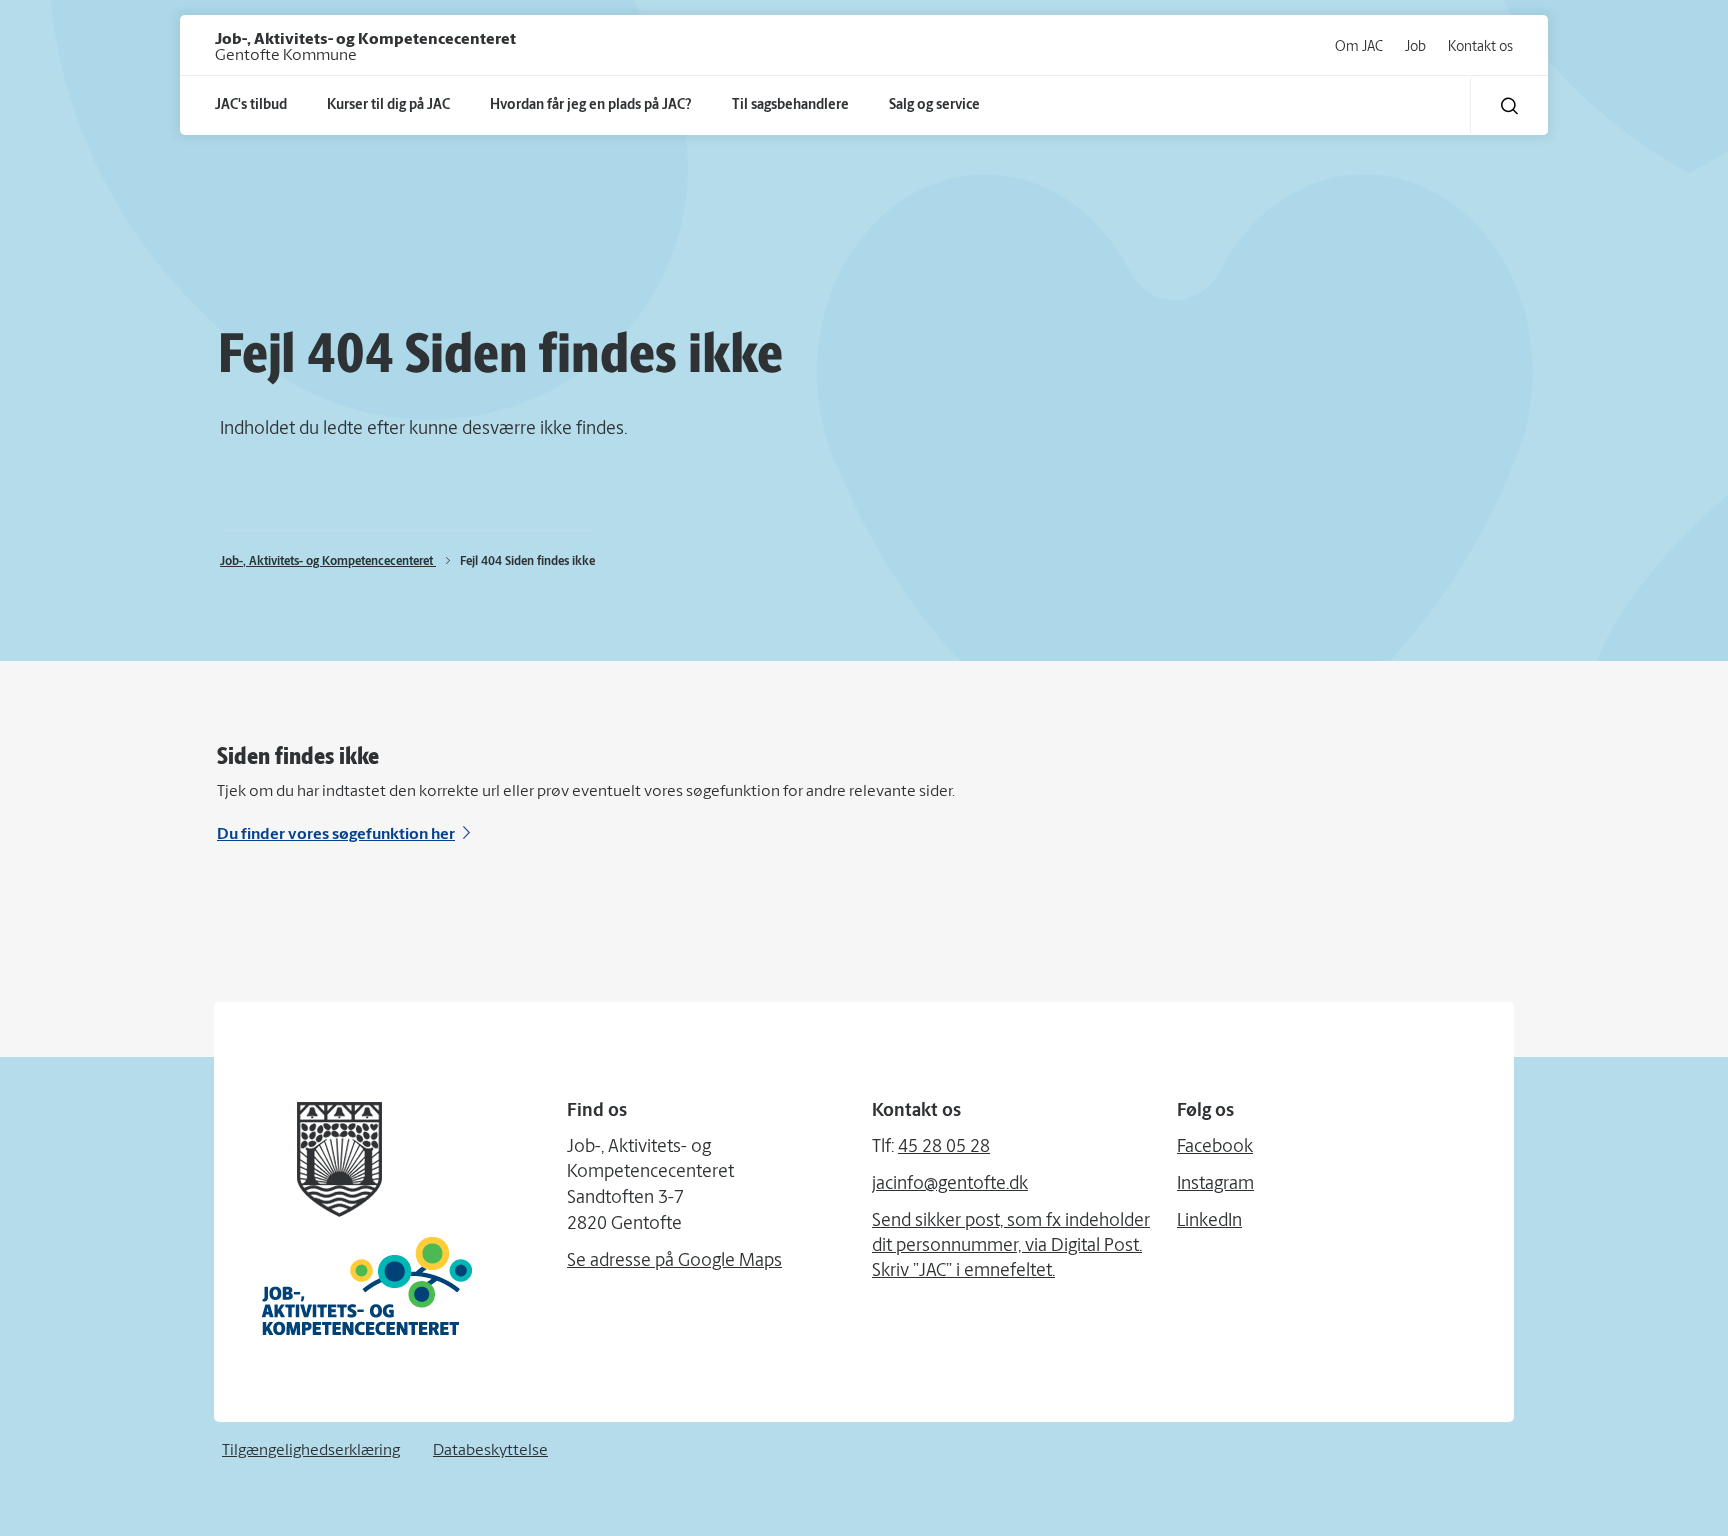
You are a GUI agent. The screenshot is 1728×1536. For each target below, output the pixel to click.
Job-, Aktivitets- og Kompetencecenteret (328, 562)
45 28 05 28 (944, 1148)
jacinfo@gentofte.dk (950, 1185)
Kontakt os (1480, 47)
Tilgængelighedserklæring (311, 1451)
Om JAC (1359, 47)
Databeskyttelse (490, 1451)
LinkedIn (1209, 1222)
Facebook (1215, 1148)
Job (1415, 47)
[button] (1509, 105)
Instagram (1215, 1185)
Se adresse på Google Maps (674, 1262)
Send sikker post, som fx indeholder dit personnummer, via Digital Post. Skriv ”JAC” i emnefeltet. (1011, 1247)
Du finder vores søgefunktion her (336, 835)
